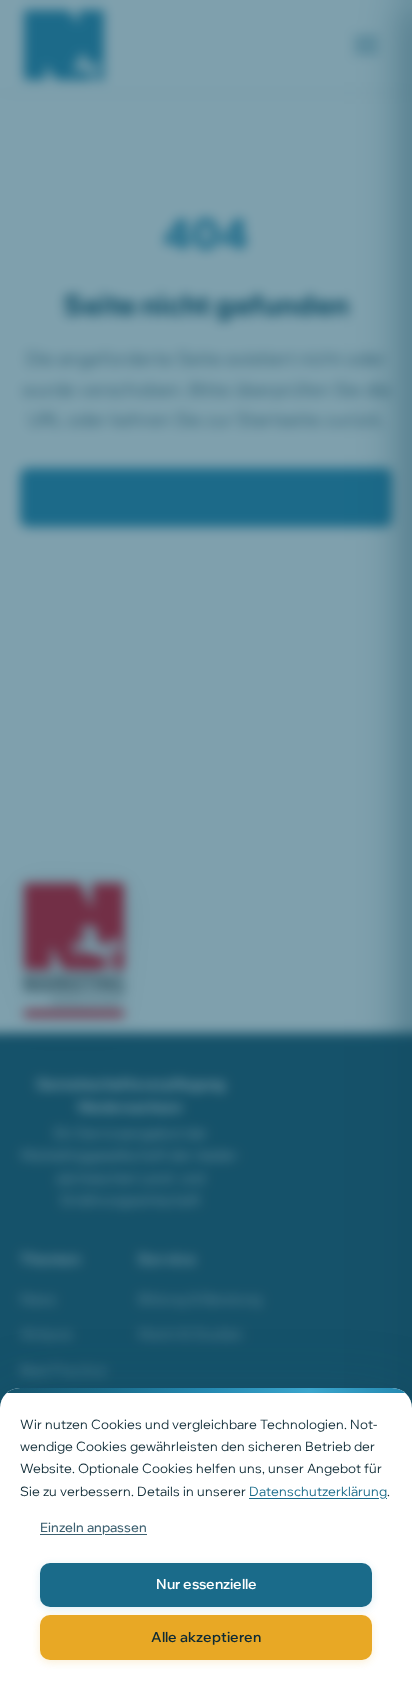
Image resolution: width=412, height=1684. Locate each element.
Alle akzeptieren (206, 1637)
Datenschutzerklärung (318, 1491)
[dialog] (206, 1536)
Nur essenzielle (206, 1584)
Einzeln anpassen (93, 1527)
